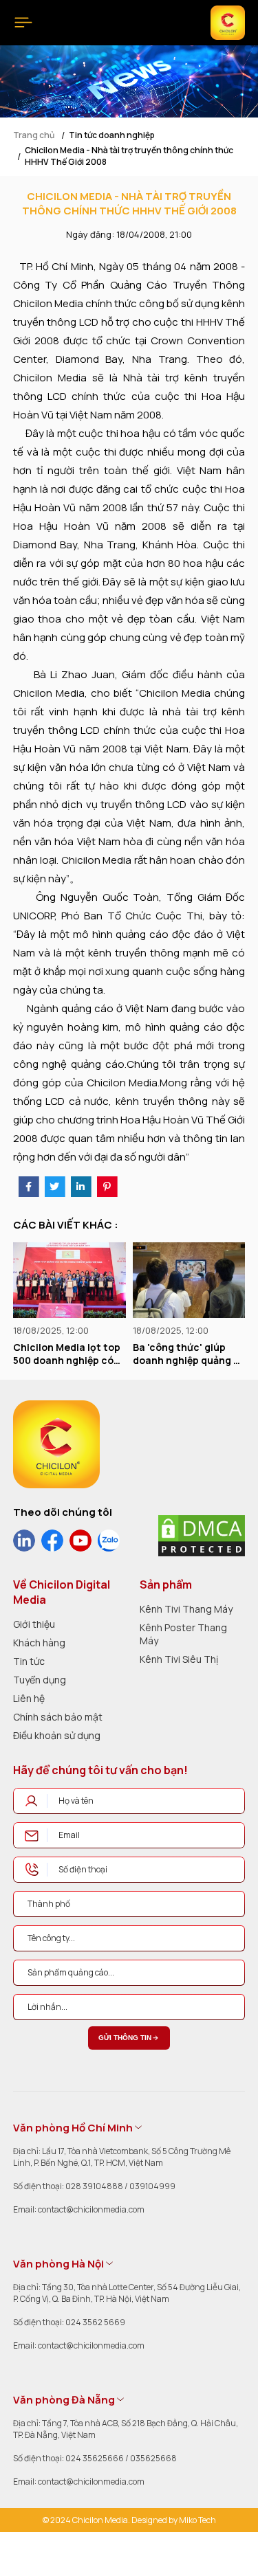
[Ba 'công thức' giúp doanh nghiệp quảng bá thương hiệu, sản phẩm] (120, 1280)
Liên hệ (29, 1698)
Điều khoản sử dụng (57, 1735)
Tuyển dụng (40, 1680)
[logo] (56, 1444)
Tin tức (29, 1661)
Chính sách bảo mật (58, 1717)
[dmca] (202, 1536)
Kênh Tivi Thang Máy (186, 1609)
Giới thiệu (34, 1624)
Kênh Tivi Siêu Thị (179, 1659)
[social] (24, 1541)
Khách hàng (39, 1643)
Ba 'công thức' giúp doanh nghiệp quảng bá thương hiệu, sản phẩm (120, 1354)
